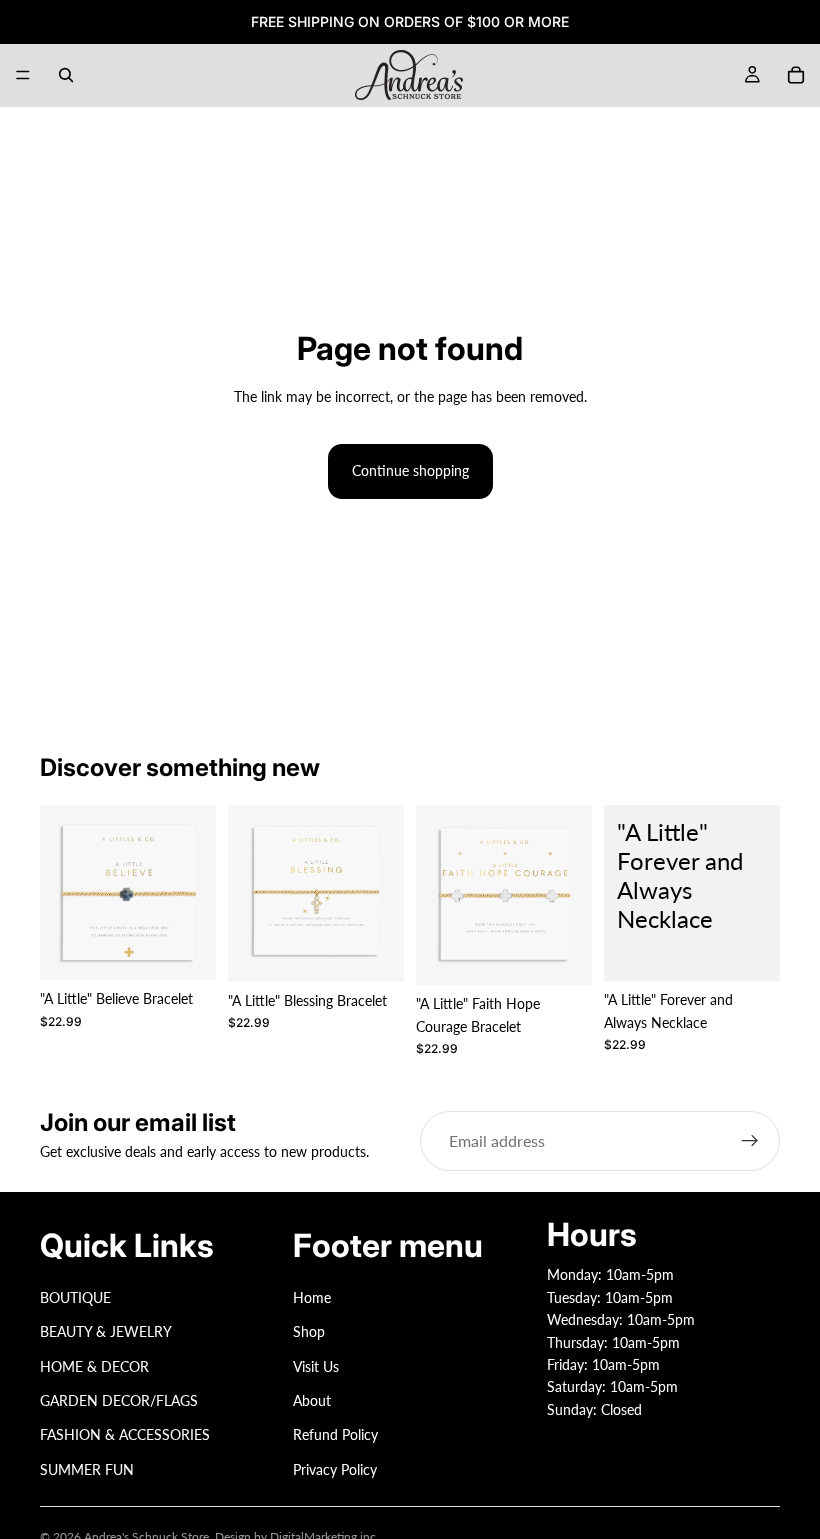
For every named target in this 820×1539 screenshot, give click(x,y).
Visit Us (316, 1365)
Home (312, 1297)
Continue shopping (410, 470)
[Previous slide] (62, 893)
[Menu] (23, 75)
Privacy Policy (335, 1469)
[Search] (66, 75)
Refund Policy (335, 1434)
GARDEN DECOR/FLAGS (119, 1400)
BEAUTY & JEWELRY (106, 1331)
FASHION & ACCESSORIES (125, 1434)
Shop (309, 1331)
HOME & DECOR (94, 1365)
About (312, 1400)
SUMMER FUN (87, 1469)
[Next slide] (194, 893)
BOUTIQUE (75, 1297)
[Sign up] (750, 1141)
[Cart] (796, 75)
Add (202, 948)
